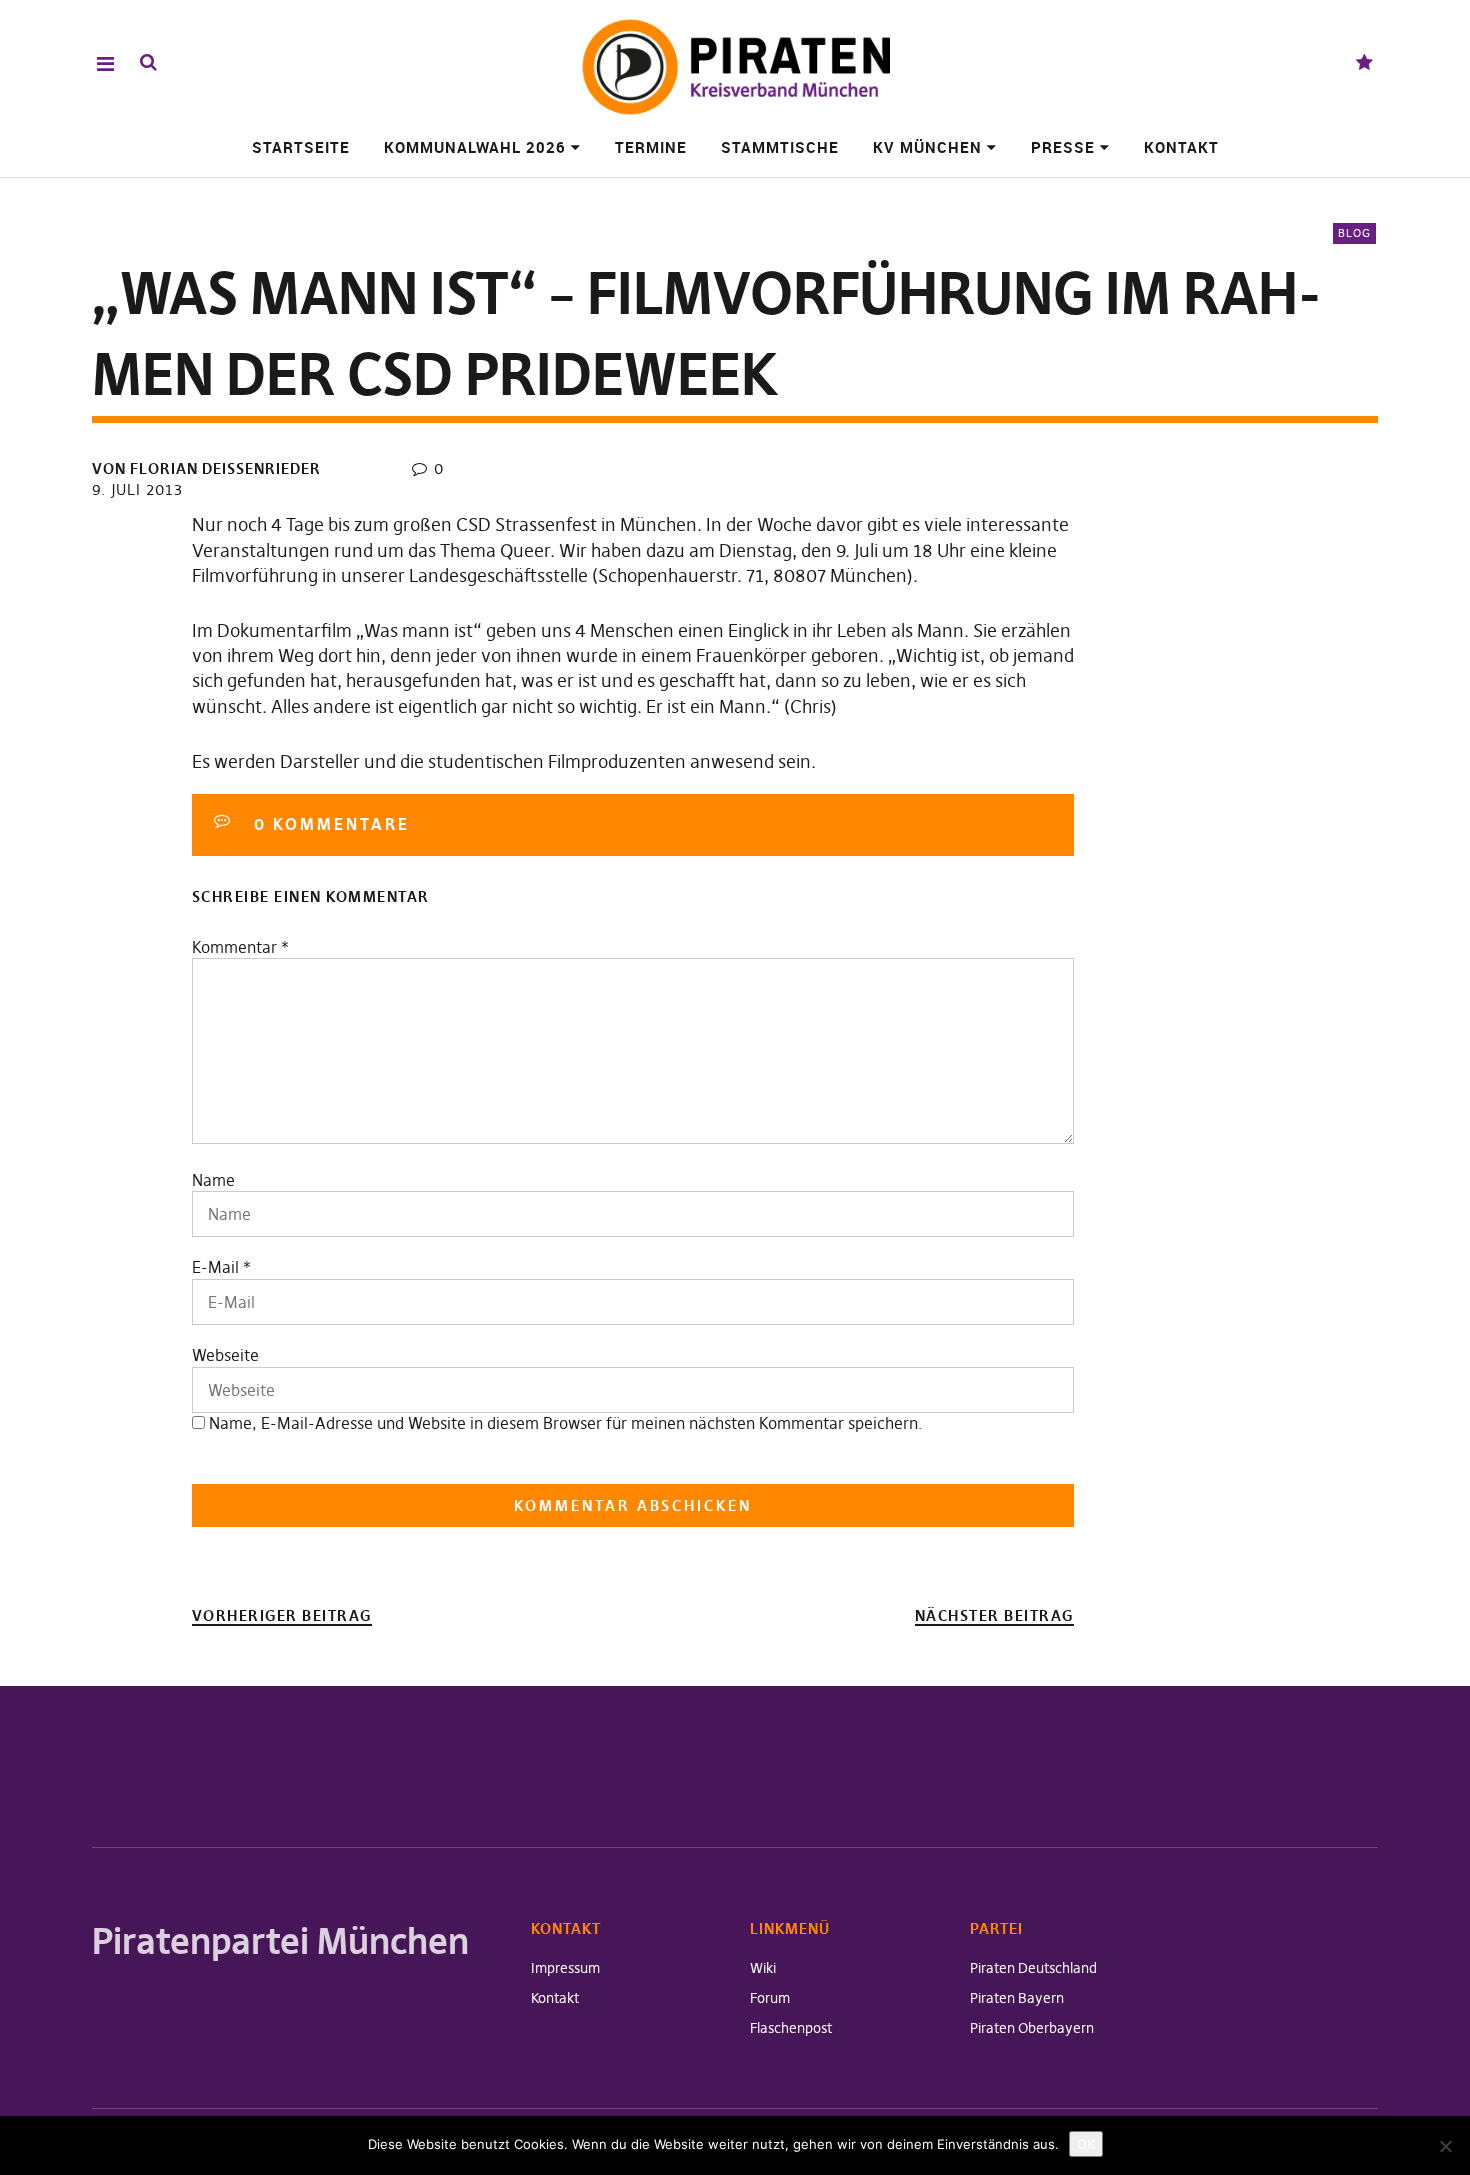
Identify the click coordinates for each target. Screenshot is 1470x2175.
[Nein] (1445, 2146)
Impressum (565, 1968)
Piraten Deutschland (1033, 1968)
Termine (651, 147)
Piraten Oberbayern (1032, 2028)
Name (213, 1180)
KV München (927, 147)
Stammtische (780, 147)
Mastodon (1364, 63)
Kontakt (1181, 147)
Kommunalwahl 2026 (475, 147)
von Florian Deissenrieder (206, 468)
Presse (1063, 147)
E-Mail (215, 1267)
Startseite (301, 147)
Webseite (225, 1355)
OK (1086, 2144)
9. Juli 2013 (137, 489)
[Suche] (148, 62)
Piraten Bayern (1017, 1998)
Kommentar (240, 947)
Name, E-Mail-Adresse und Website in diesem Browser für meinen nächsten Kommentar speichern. (566, 1423)
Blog (1354, 233)
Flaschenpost (791, 2028)
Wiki (763, 1968)
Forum (770, 1998)
